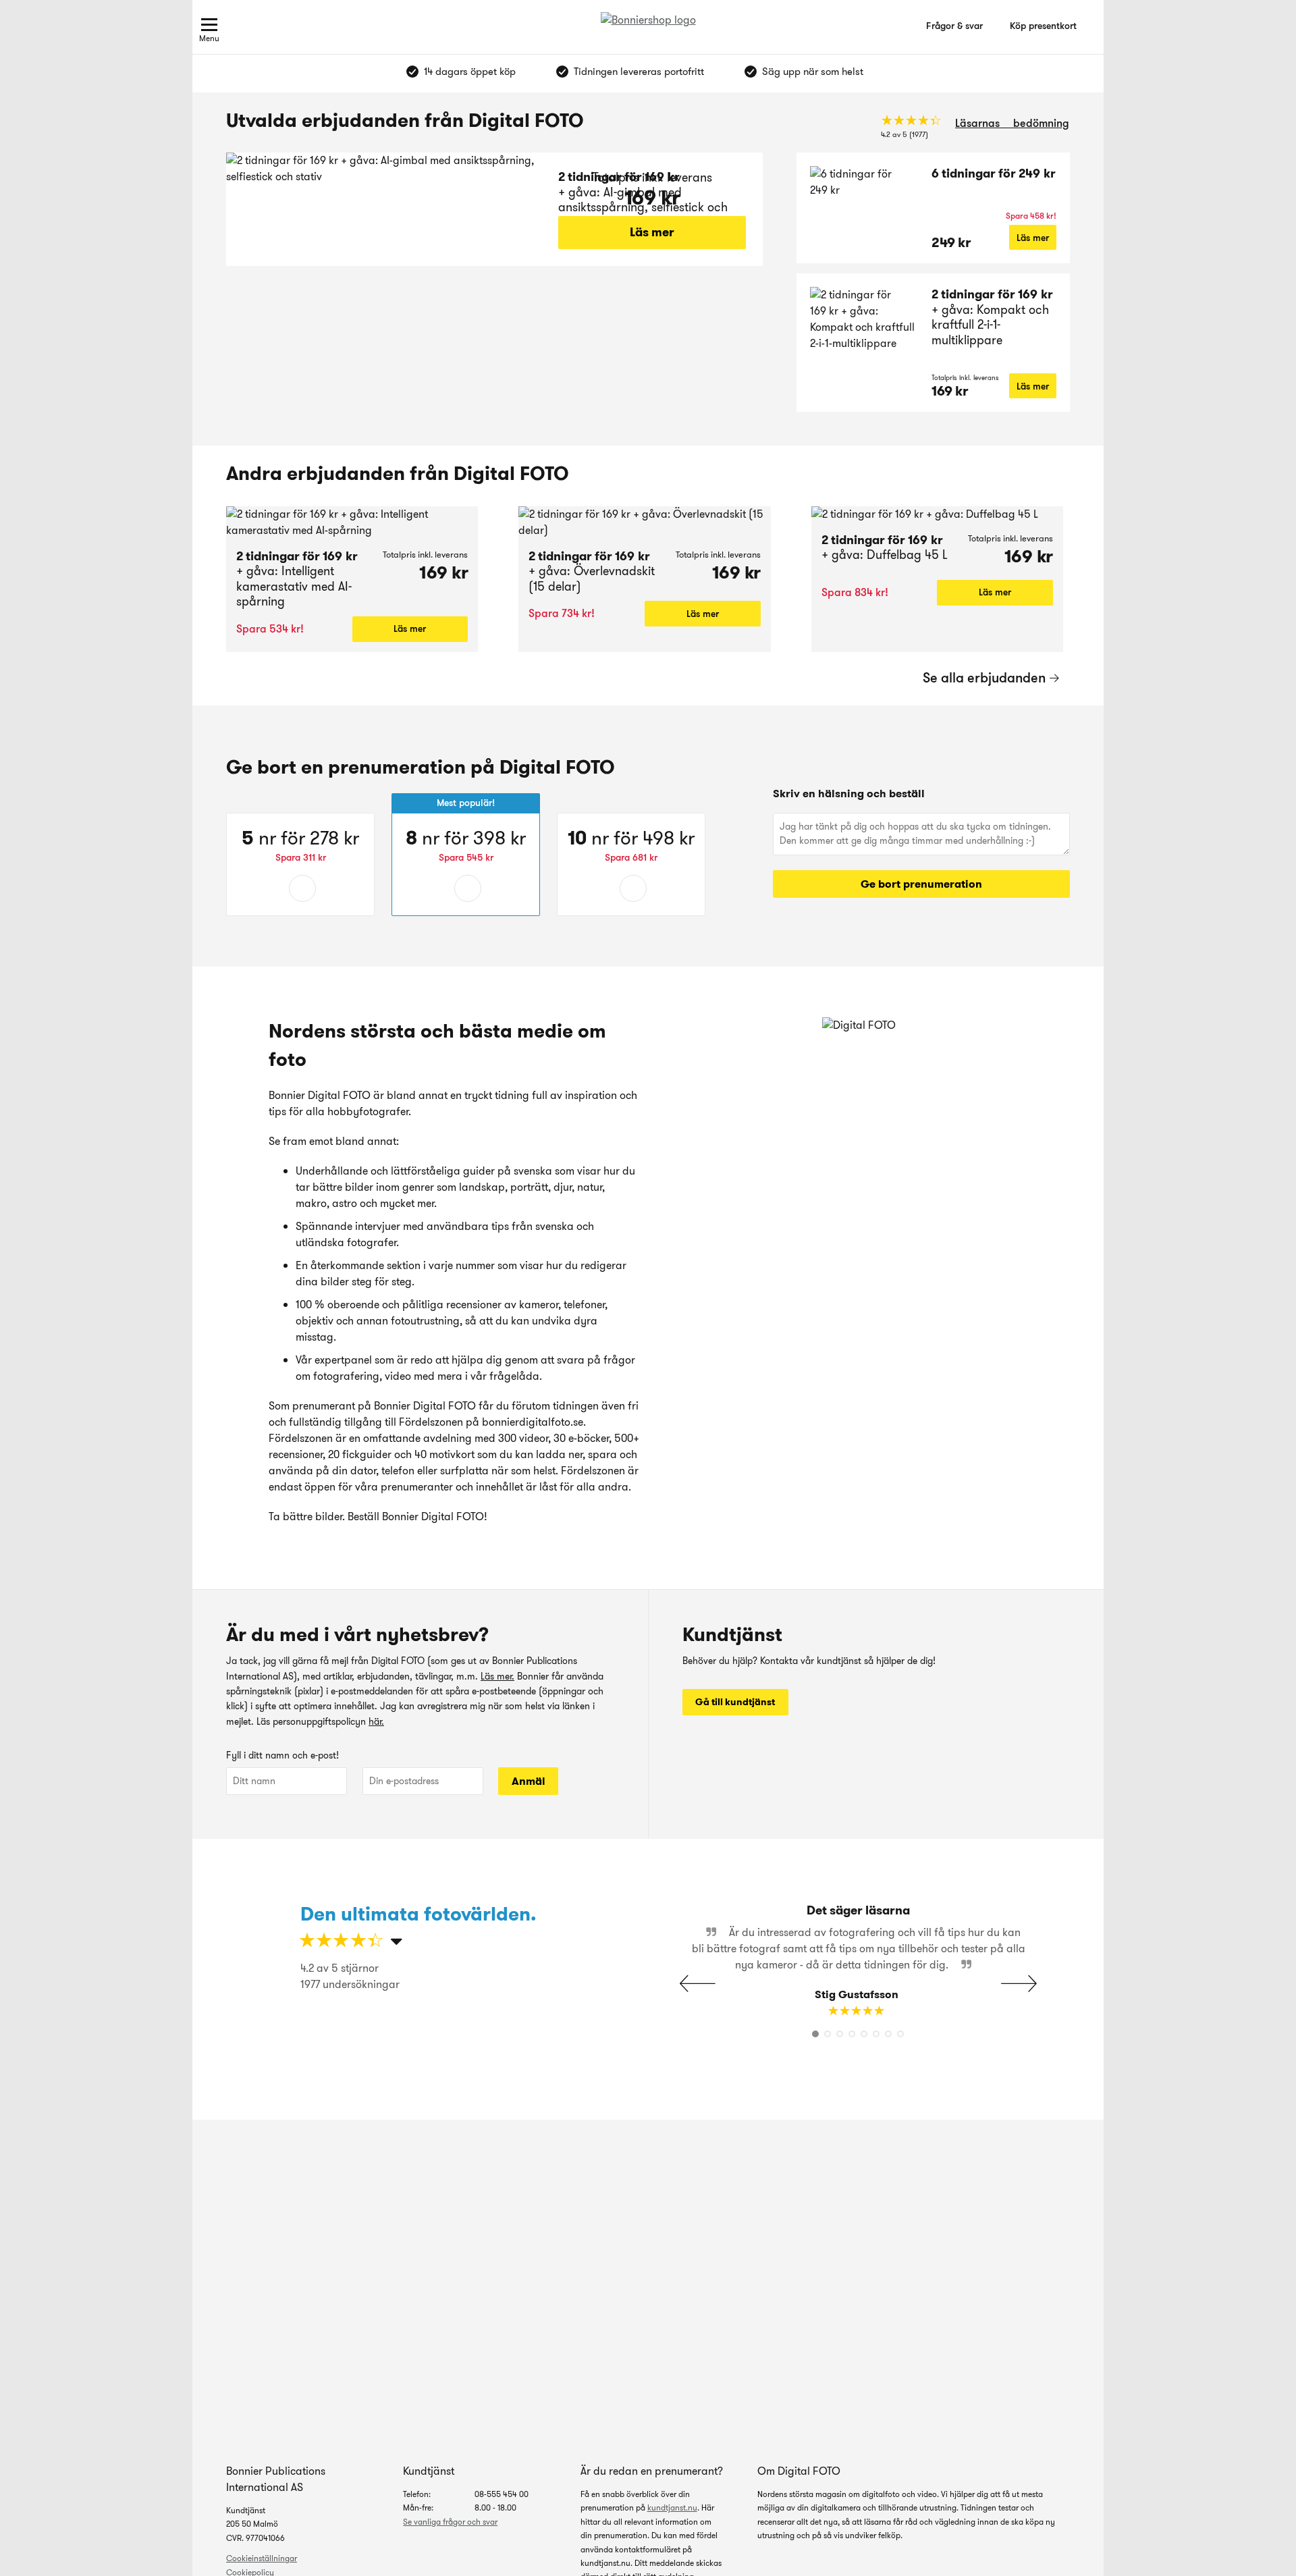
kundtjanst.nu (672, 2507)
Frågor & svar (954, 26)
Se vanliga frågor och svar (450, 2522)
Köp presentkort (1043, 26)
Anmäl (529, 1781)
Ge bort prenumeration (921, 884)
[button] (1019, 1983)
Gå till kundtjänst (735, 1702)
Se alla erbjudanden (984, 678)
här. (376, 1721)
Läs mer (652, 232)
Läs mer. (497, 1676)
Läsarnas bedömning (1012, 123)
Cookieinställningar (262, 2558)
